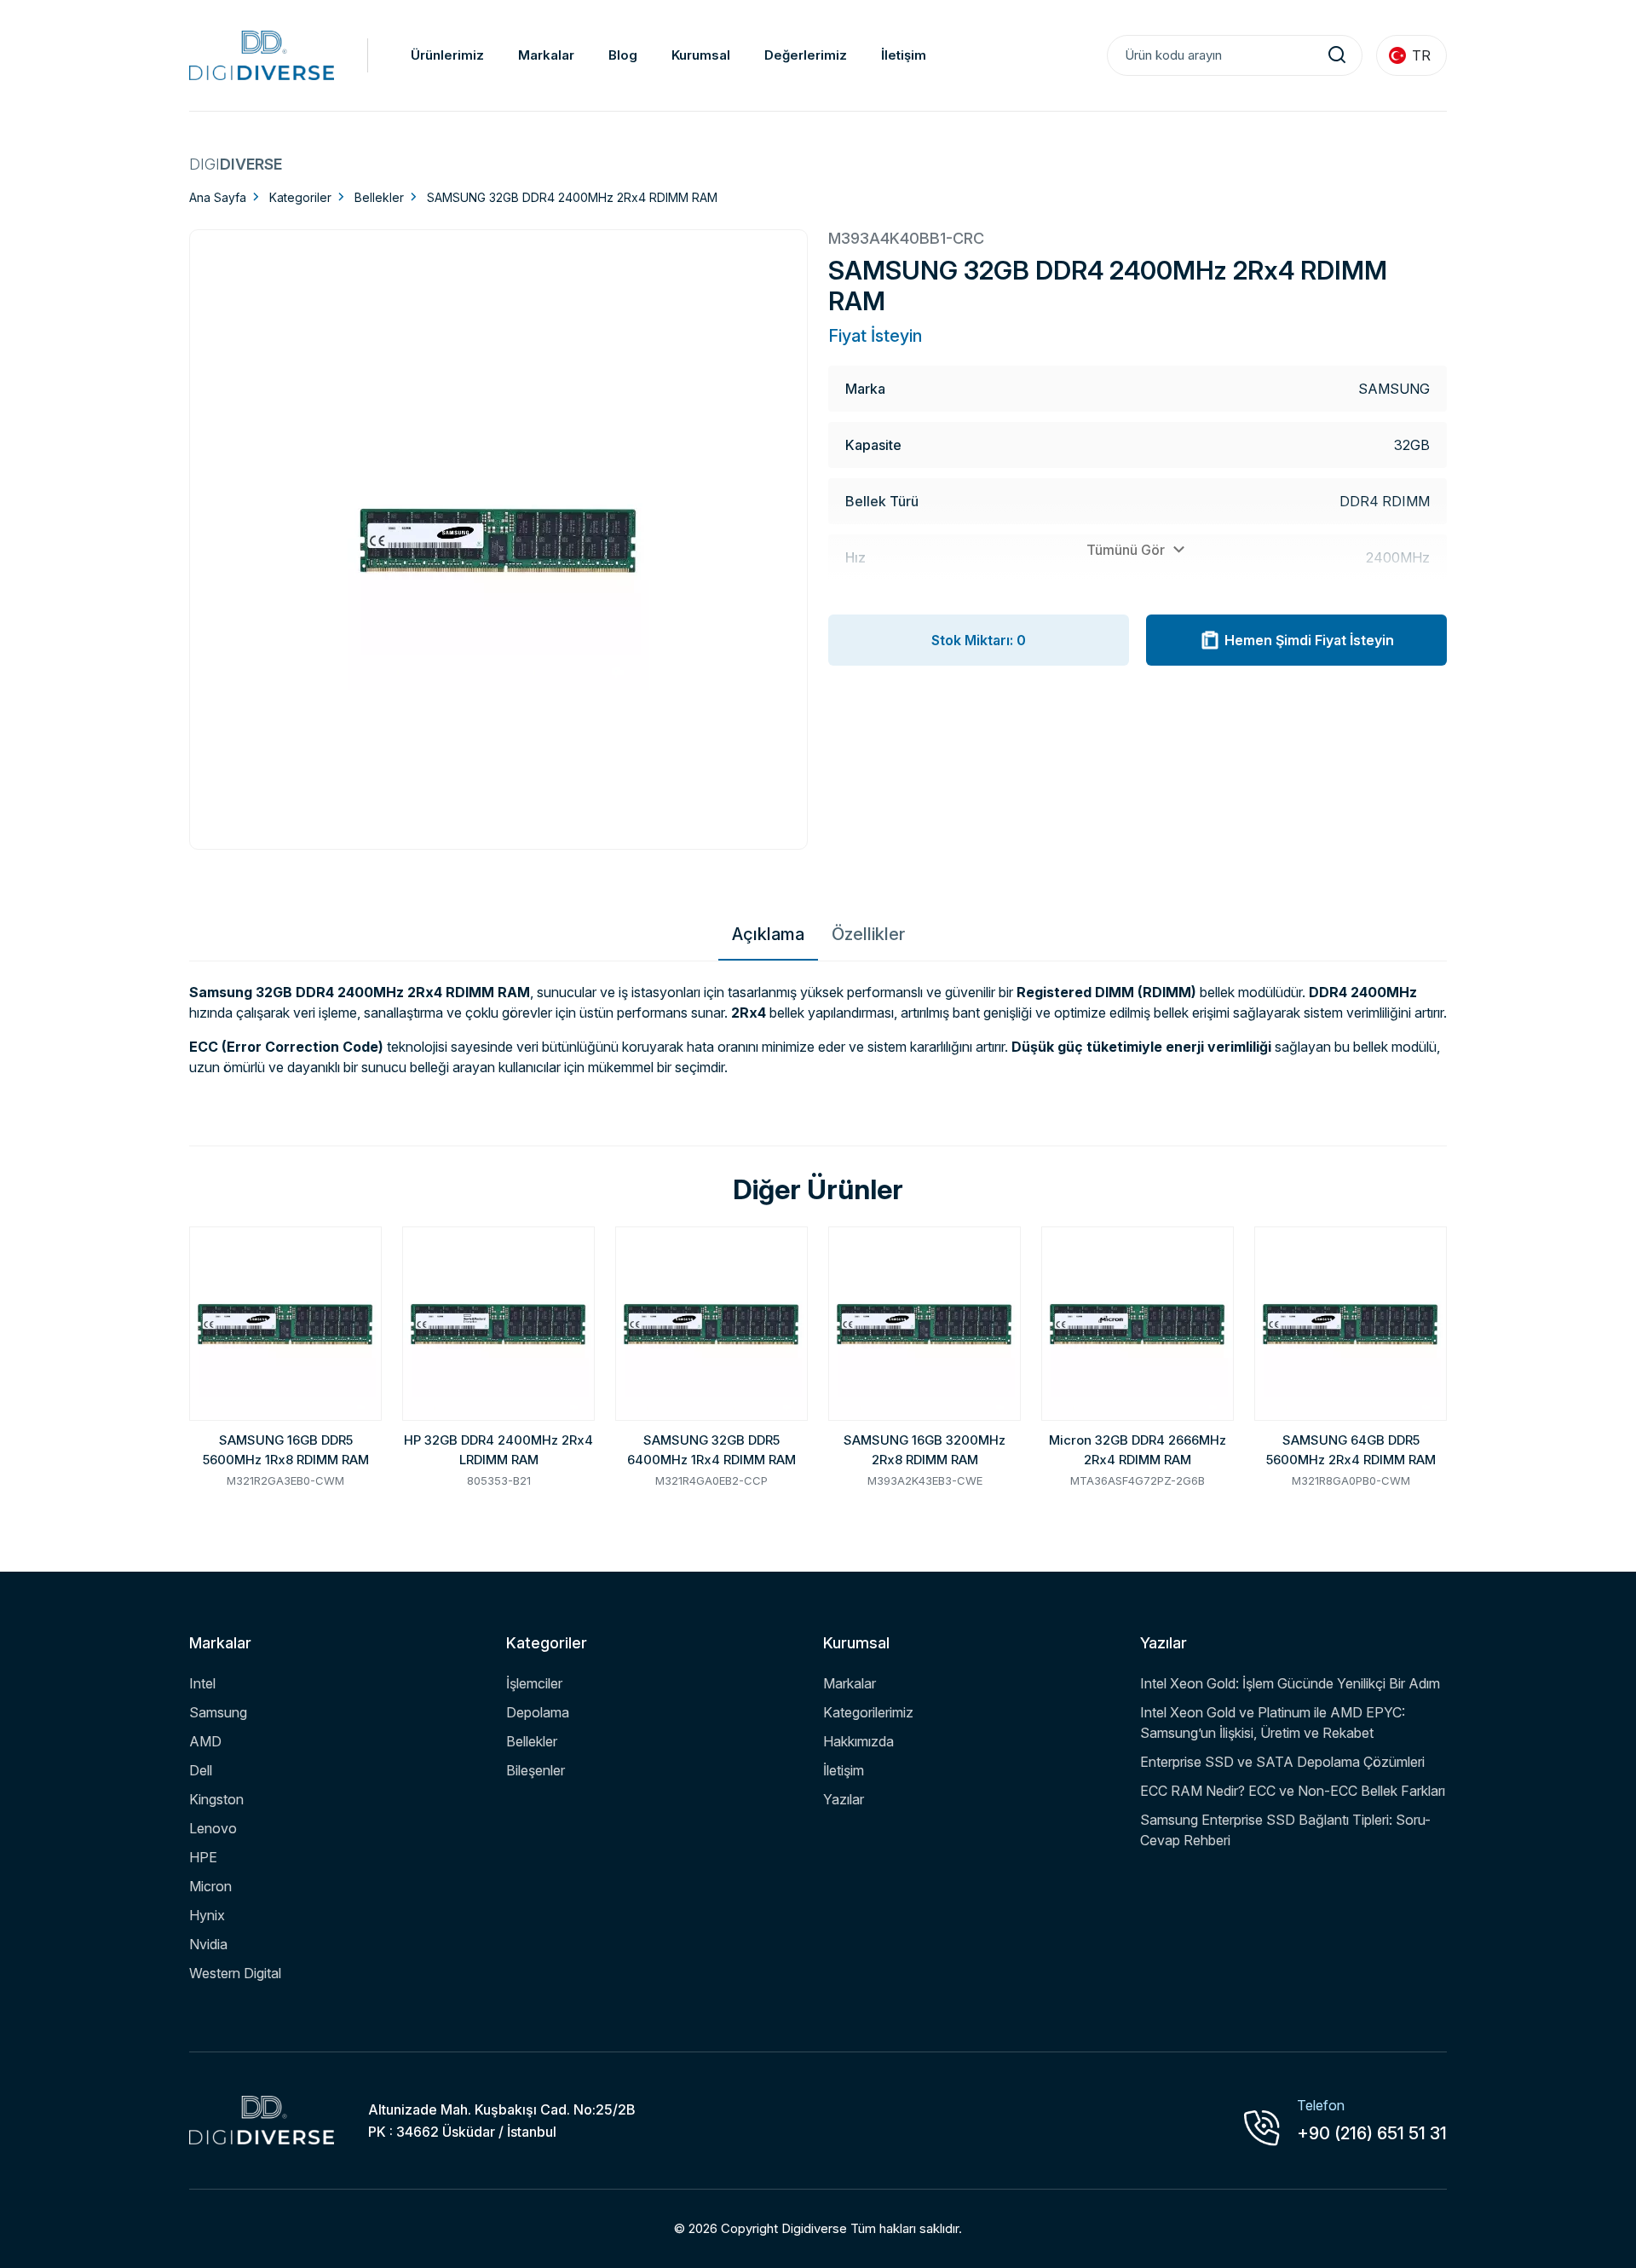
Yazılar (844, 1799)
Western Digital (235, 1973)
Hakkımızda (858, 1741)
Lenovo (213, 1828)
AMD (205, 1741)
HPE (203, 1857)
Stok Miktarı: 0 (979, 640)
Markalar (546, 55)
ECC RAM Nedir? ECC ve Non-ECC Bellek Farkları (1293, 1791)
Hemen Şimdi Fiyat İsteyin (1309, 640)
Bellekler (379, 197)
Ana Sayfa (218, 197)
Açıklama (768, 934)
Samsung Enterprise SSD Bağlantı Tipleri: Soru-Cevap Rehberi (1285, 1830)
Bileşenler (536, 1770)
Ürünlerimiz (447, 55)
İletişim (904, 55)
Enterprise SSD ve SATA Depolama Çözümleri (1282, 1762)
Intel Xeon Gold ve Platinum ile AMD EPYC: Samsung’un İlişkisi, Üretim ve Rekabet (1273, 1723)
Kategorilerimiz (868, 1712)
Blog (623, 55)
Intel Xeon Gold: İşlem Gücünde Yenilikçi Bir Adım (1290, 1683)
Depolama (538, 1712)
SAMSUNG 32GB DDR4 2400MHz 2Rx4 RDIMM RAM (572, 197)
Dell (201, 1770)
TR (1421, 55)
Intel (202, 1683)
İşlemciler (534, 1683)
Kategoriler (300, 197)
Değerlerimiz (806, 55)
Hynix (207, 1915)
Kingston (216, 1799)
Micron (210, 1886)
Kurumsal (701, 55)
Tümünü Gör (1127, 550)
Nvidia (208, 1944)
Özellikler (868, 934)
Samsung (218, 1712)
